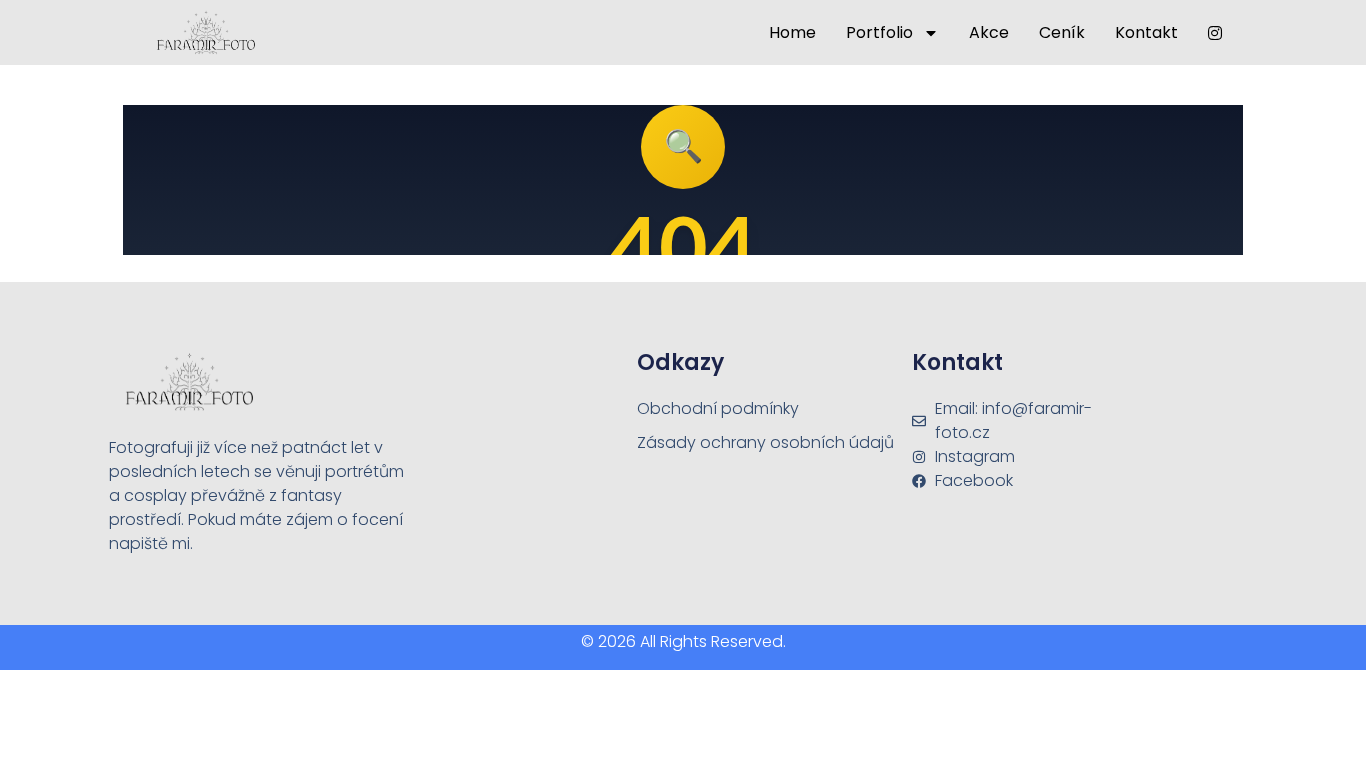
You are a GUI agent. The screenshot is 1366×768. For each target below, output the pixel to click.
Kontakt (1146, 32)
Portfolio (879, 32)
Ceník (1062, 32)
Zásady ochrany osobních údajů (765, 442)
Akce (989, 32)
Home (792, 32)
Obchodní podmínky (718, 408)
